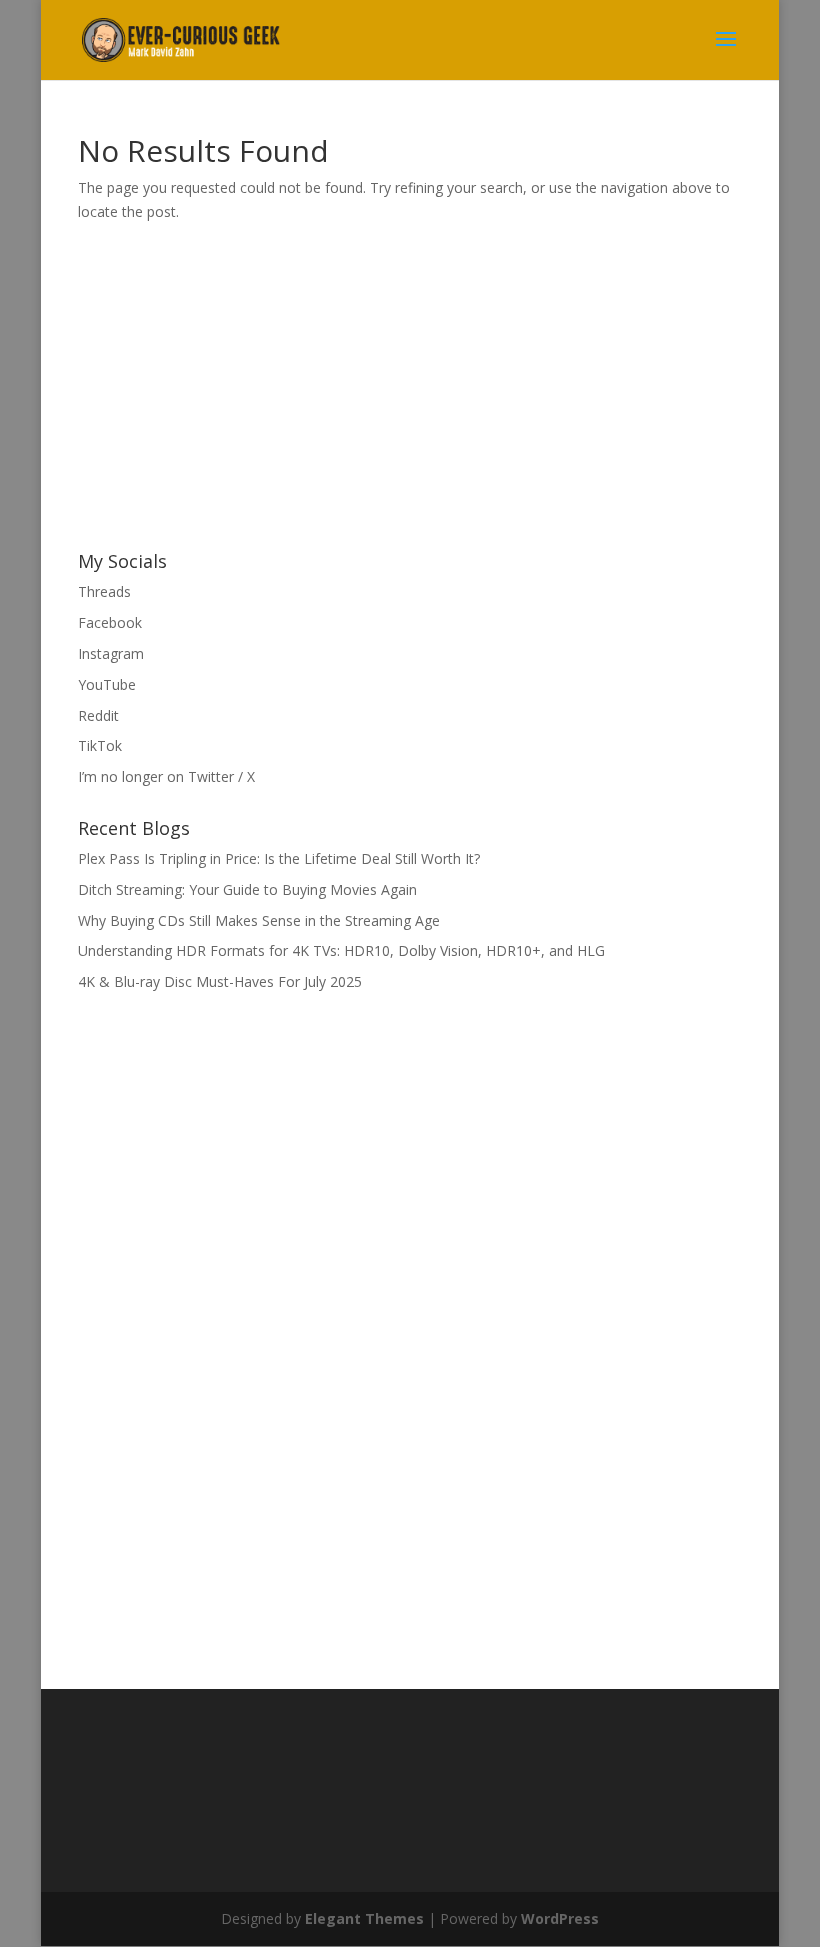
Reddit (98, 715)
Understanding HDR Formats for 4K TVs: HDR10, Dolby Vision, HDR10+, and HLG (341, 950)
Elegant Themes (364, 1918)
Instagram (111, 653)
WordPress (560, 1918)
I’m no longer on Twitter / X (166, 776)
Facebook (110, 622)
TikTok (100, 745)
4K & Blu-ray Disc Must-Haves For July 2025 (220, 981)
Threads (104, 591)
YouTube (107, 684)
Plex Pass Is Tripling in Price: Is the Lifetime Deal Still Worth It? (279, 858)
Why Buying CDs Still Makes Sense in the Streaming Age (259, 920)
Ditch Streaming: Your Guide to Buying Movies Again (247, 889)
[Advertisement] (228, 391)
